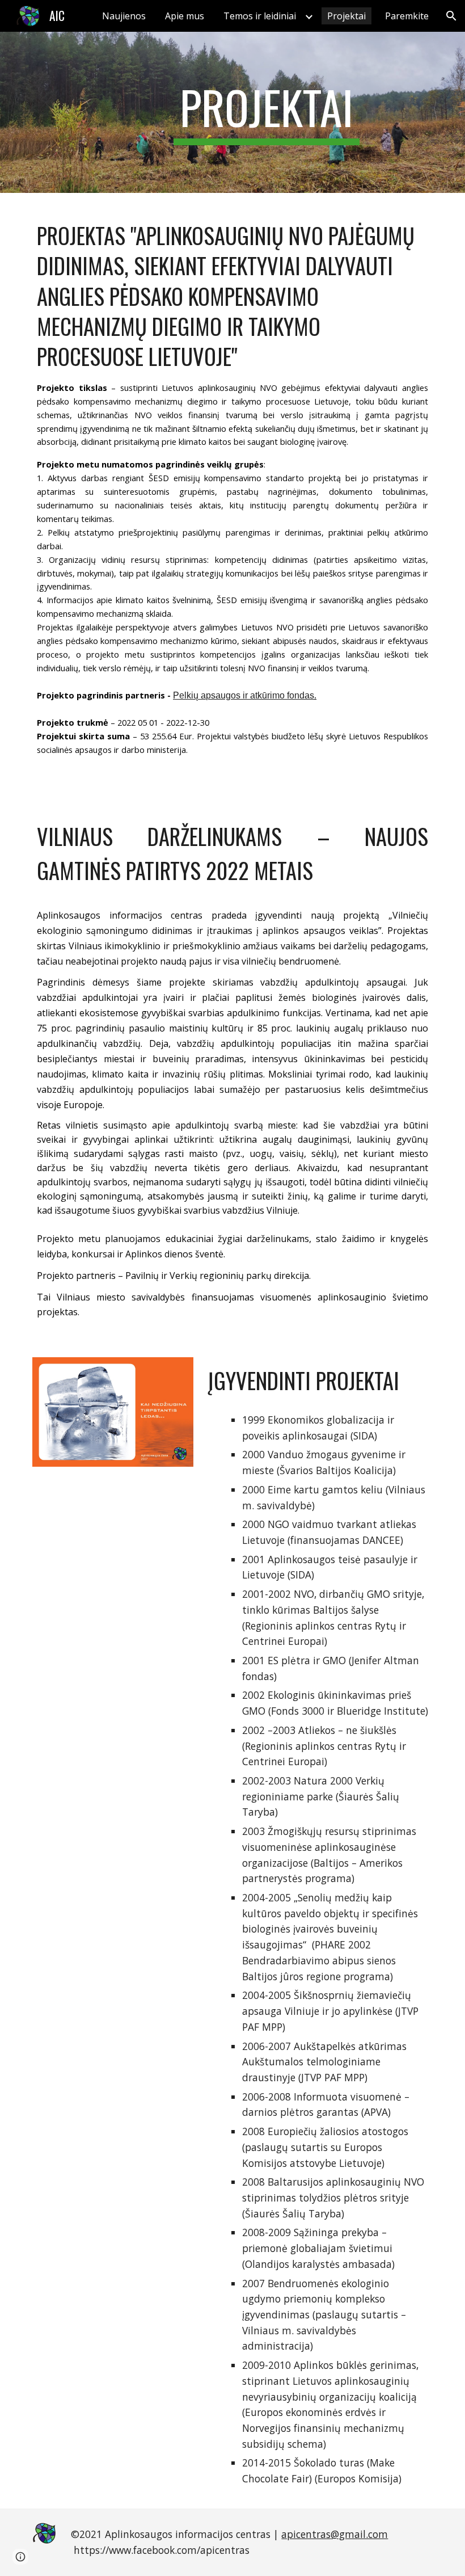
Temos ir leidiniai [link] (260, 16)
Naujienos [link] (124, 16)
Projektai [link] (346, 16)
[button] (451, 16)
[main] (267, 112)
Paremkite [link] (407, 16)
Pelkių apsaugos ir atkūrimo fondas (244, 695)
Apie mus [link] (185, 16)
